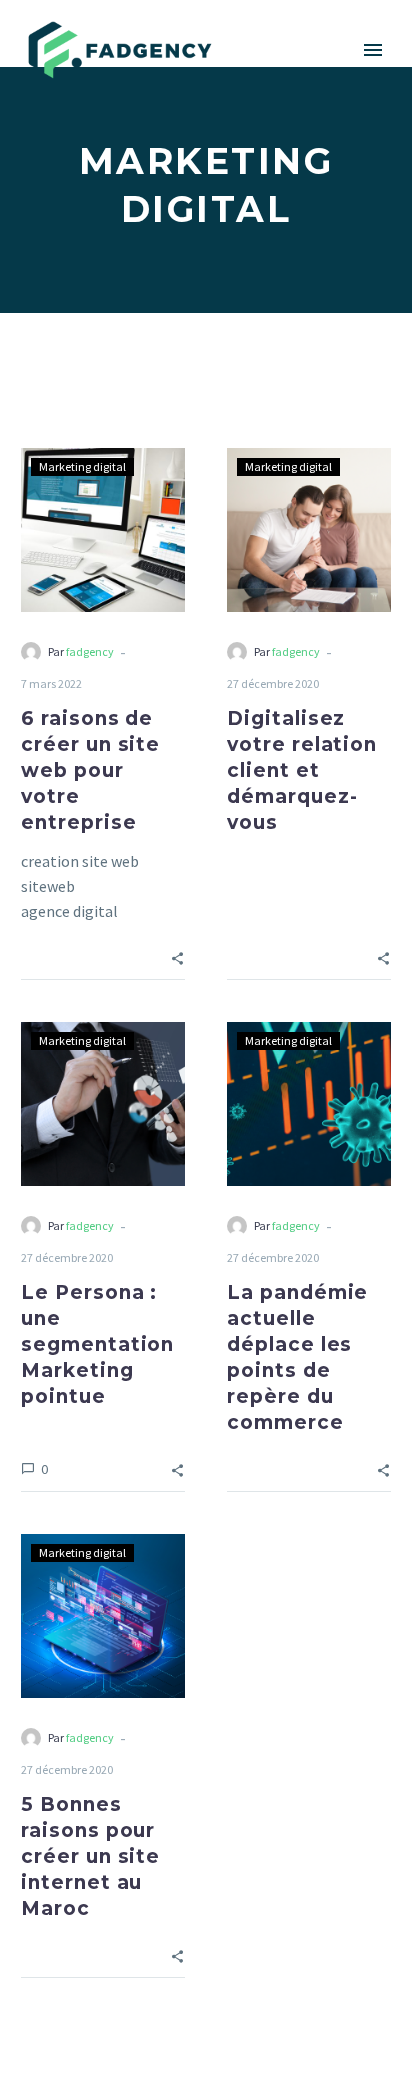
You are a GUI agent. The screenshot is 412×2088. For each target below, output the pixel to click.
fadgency (90, 651)
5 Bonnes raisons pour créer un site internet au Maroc (90, 1856)
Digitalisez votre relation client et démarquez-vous (302, 770)
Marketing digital (82, 466)
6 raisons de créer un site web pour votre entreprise (90, 770)
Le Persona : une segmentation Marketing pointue (97, 1344)
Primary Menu (373, 50)
